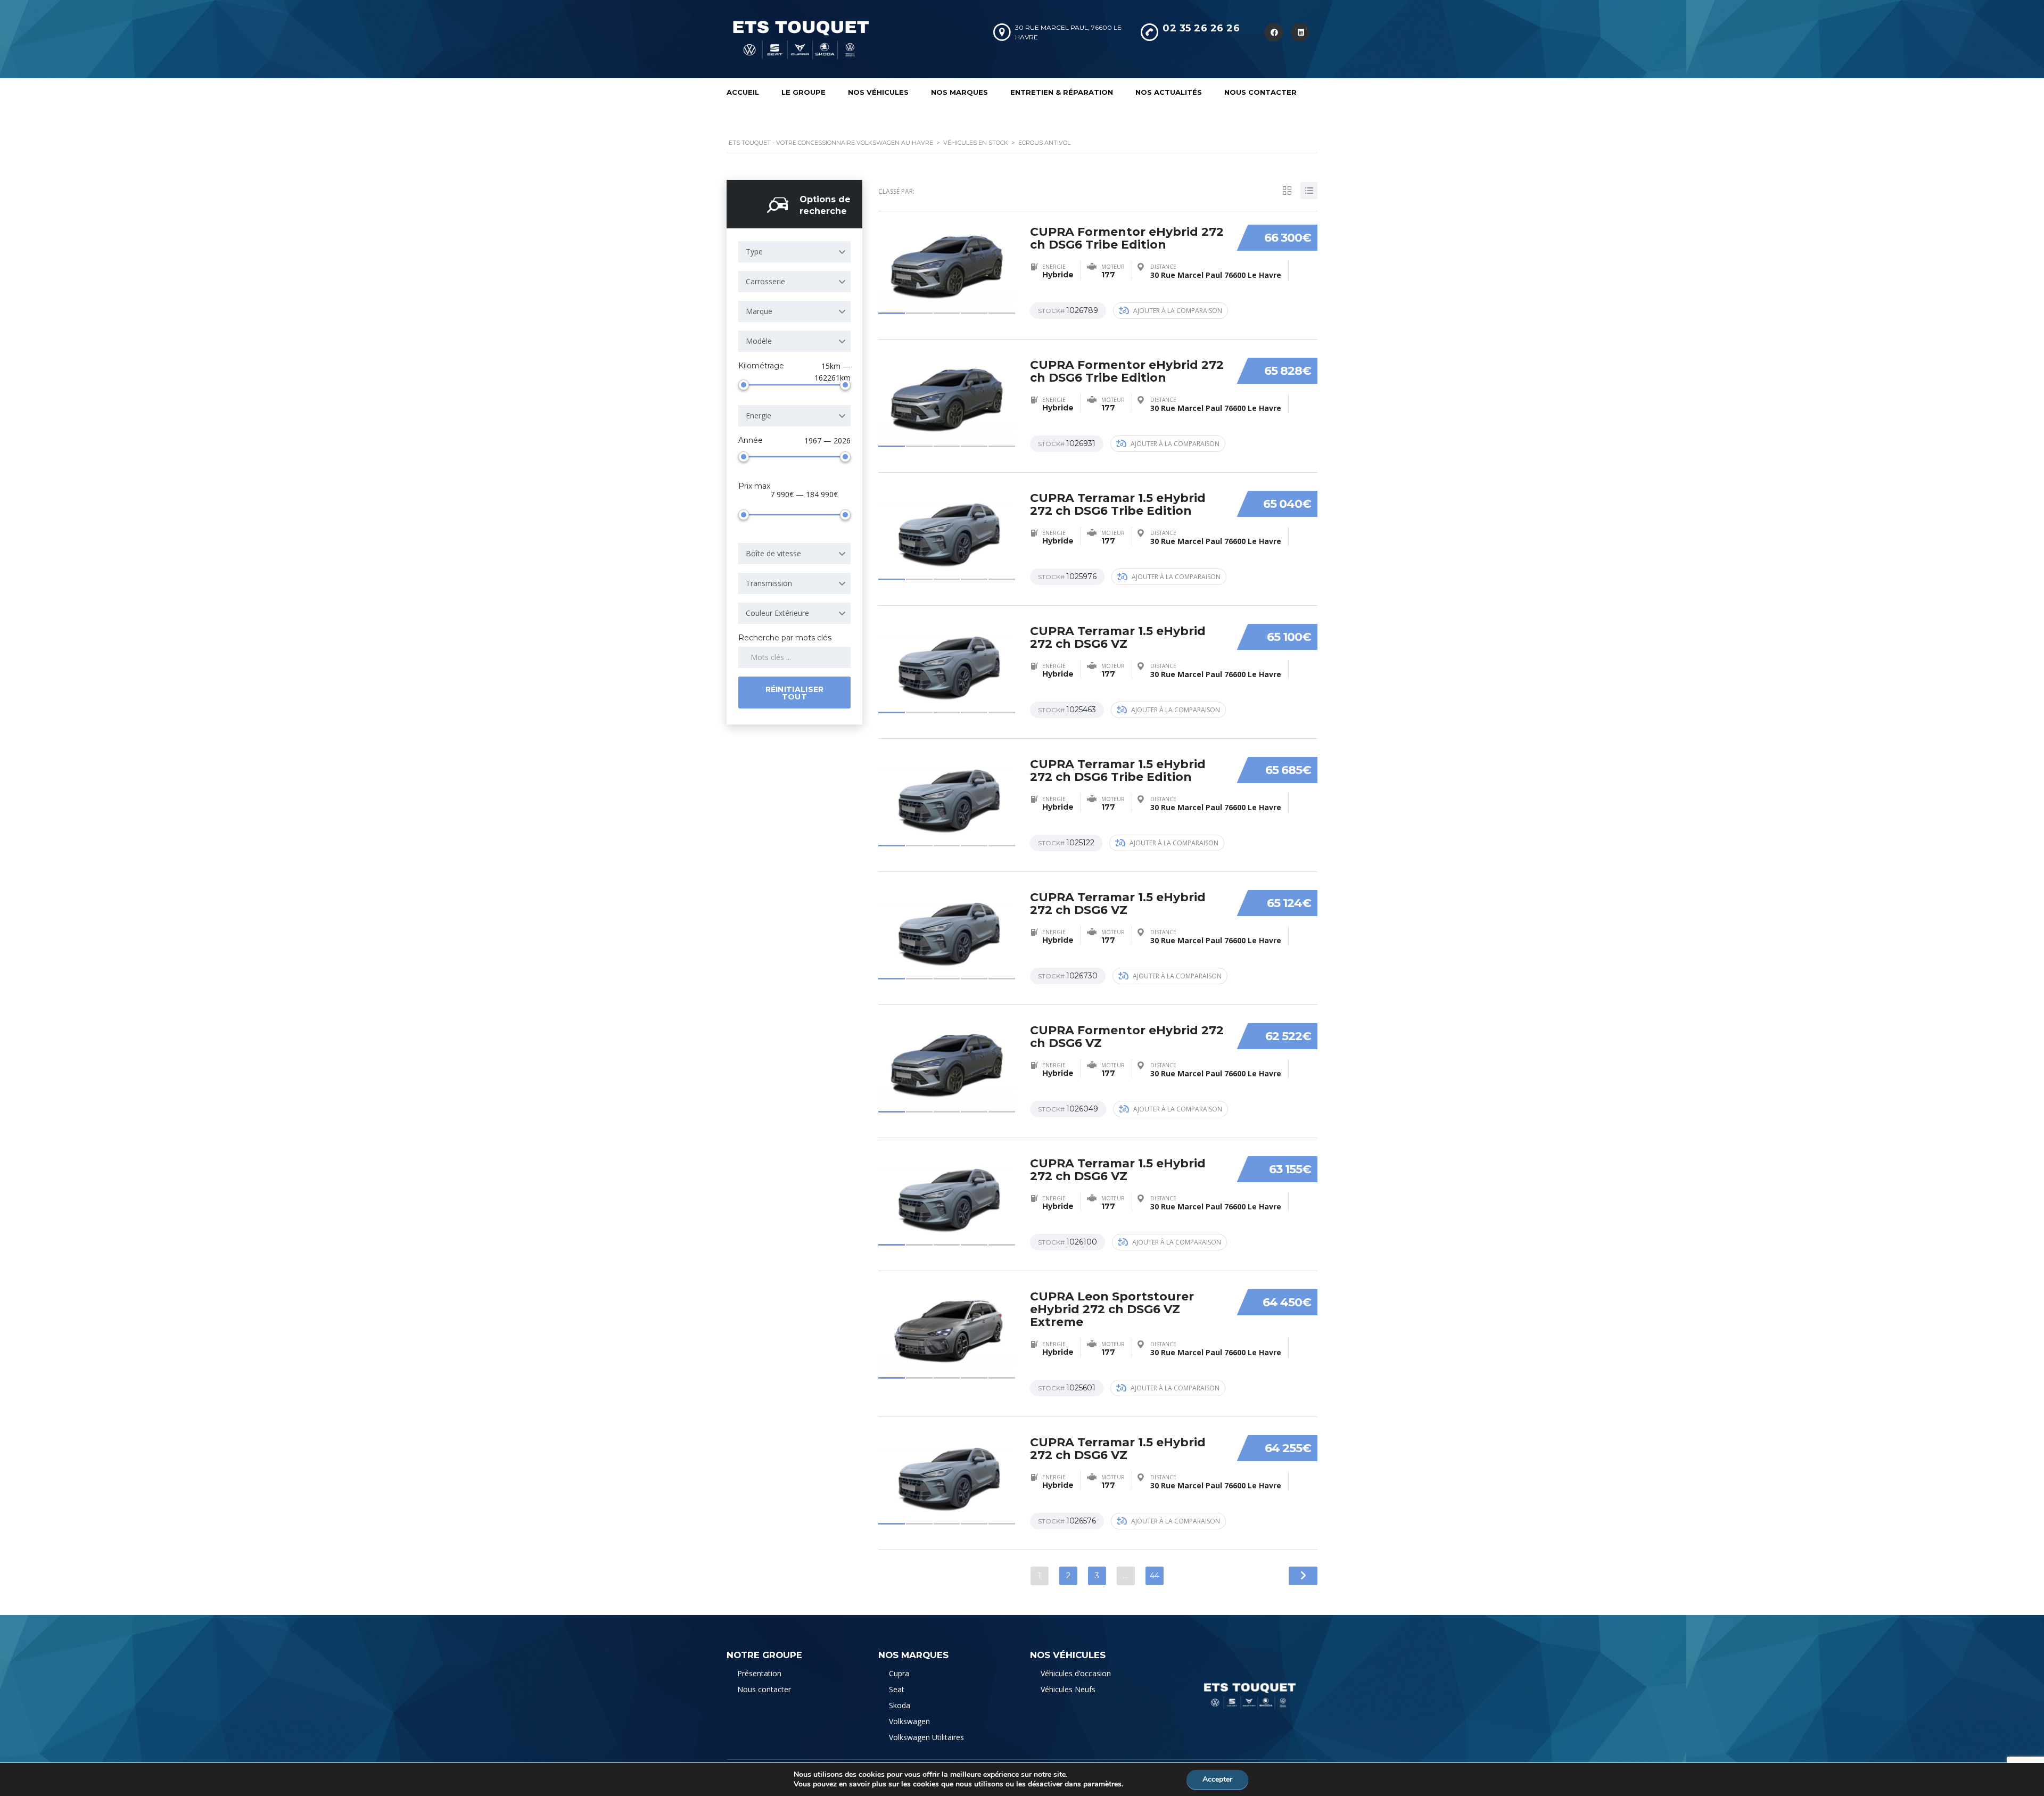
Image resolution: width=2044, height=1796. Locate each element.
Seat (897, 1689)
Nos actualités (1169, 92)
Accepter (1217, 1779)
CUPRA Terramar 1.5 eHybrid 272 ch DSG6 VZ (1118, 637)
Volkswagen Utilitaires (926, 1737)
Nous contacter (1260, 92)
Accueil (743, 92)
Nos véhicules (878, 92)
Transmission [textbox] (769, 583)
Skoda (900, 1705)
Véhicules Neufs (1068, 1689)
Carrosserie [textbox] (765, 281)
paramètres (1102, 1784)
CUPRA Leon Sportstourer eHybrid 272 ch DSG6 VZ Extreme (1112, 1309)
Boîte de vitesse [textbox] (773, 553)
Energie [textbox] (759, 415)
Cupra (899, 1673)
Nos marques (959, 92)
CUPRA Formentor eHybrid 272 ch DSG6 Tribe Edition (1127, 238)
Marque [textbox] (759, 311)
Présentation (759, 1673)
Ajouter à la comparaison (1178, 311)
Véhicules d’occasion (1076, 1673)
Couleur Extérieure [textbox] (777, 613)
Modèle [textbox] (759, 341)
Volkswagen (909, 1721)
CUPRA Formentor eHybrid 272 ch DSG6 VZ (1127, 1037)
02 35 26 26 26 (1201, 28)
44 (1155, 1576)
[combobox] (794, 252)
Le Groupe (803, 92)
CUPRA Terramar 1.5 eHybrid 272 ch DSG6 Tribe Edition (1118, 504)
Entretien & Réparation (1062, 92)
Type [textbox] (754, 252)
